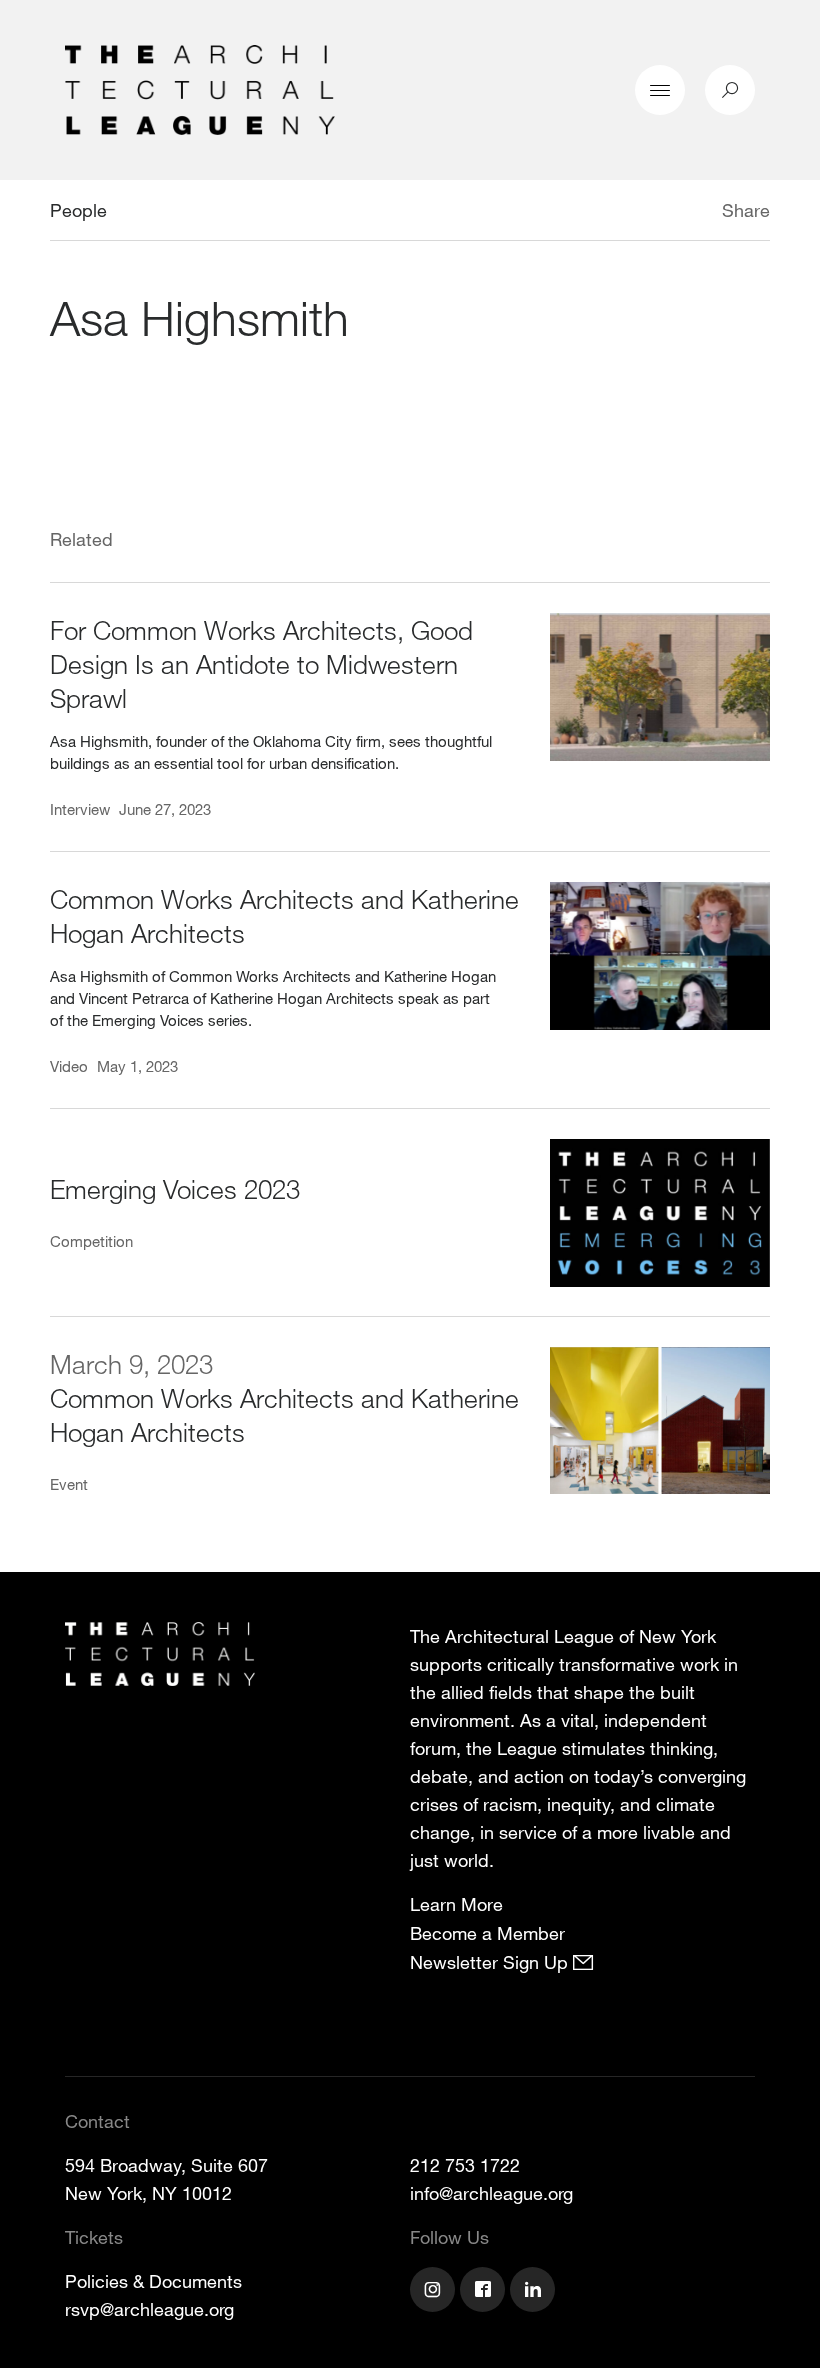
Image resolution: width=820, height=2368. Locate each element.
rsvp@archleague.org (149, 2309)
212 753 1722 (465, 2165)
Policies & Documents (153, 2281)
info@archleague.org (491, 2193)
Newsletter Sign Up (491, 1962)
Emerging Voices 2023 (175, 1188)
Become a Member (487, 1933)
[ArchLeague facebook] (485, 2292)
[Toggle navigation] (660, 90)
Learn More (456, 1904)
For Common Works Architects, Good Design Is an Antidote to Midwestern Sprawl (261, 663)
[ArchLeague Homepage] (200, 88)
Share (746, 210)
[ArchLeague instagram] (435, 2292)
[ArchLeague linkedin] (535, 2292)
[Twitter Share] (662, 213)
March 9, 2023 (131, 1363)
